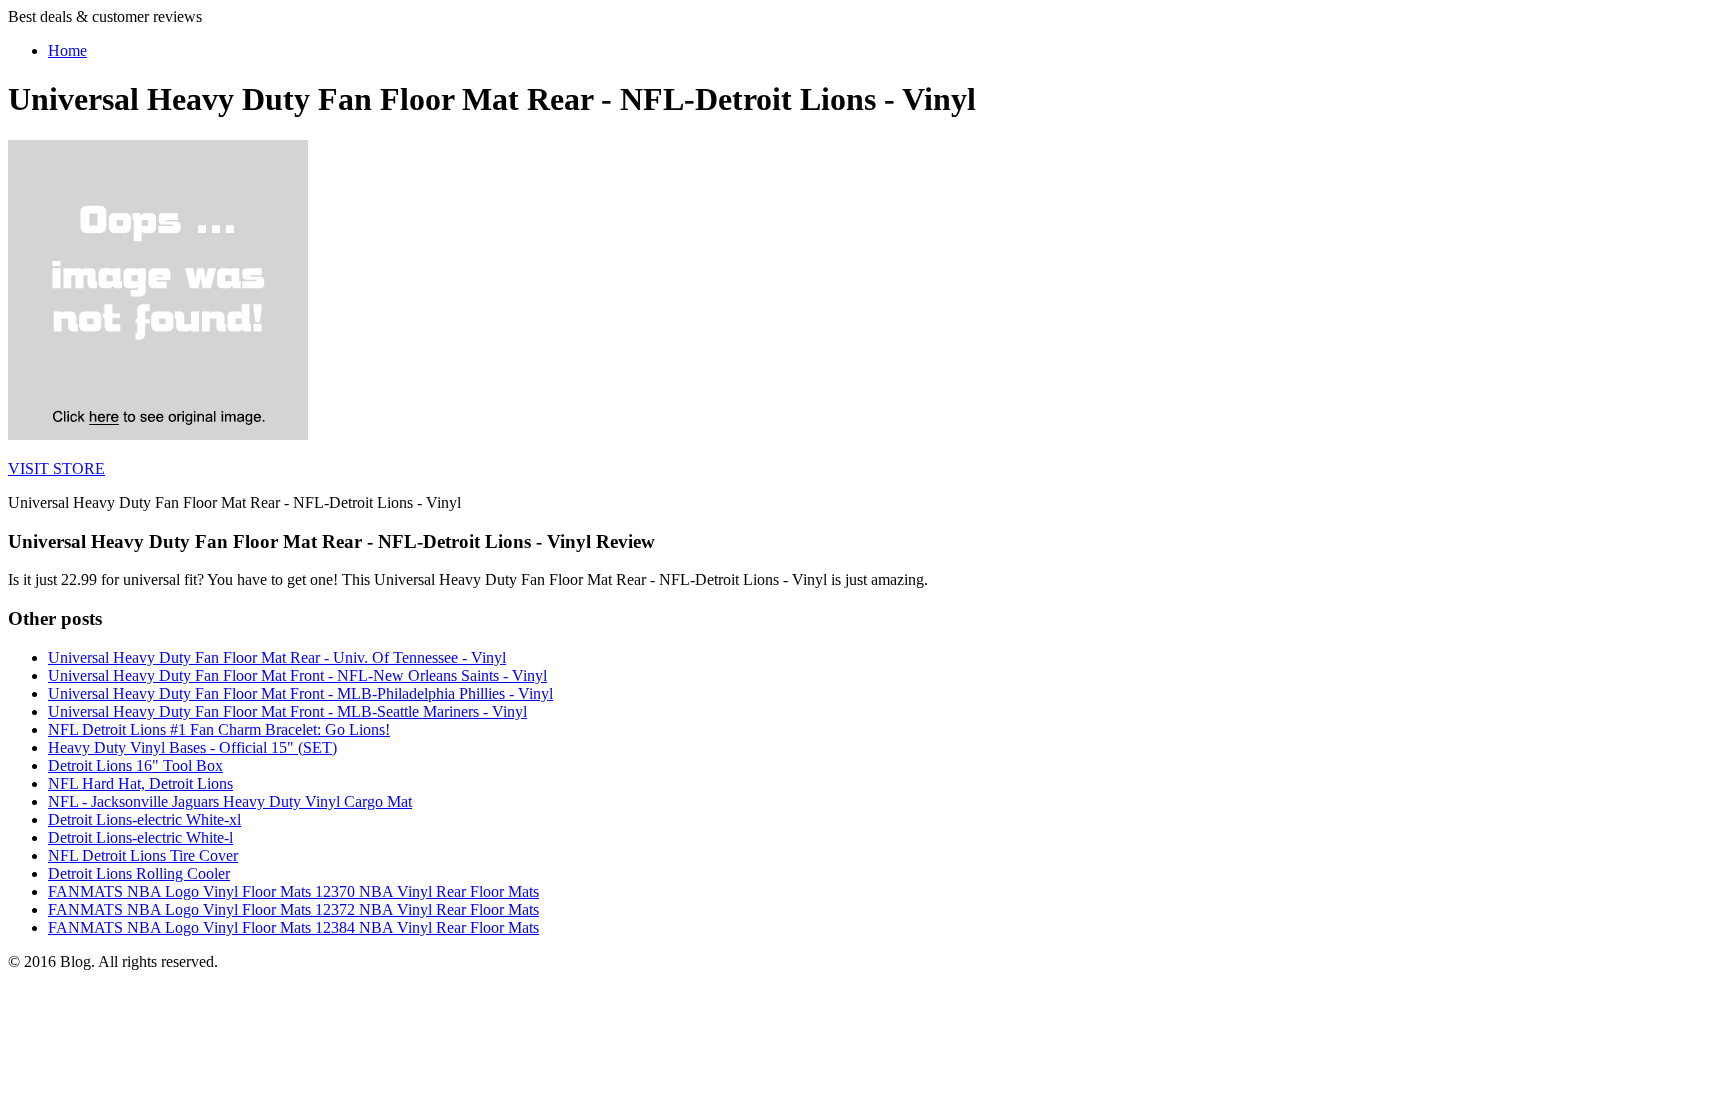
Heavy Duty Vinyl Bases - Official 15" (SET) (192, 747)
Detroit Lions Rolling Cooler (139, 873)
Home (67, 50)
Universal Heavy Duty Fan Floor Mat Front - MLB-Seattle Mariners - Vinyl (287, 711)
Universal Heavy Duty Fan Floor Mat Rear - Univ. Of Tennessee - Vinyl (277, 657)
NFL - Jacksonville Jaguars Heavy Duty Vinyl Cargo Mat (230, 801)
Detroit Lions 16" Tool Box (135, 765)
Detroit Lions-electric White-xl (144, 819)
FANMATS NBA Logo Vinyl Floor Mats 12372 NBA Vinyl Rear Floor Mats (293, 909)
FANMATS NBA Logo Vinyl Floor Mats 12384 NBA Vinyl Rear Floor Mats (293, 927)
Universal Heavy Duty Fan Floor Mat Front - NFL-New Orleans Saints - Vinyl (297, 675)
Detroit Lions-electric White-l (140, 837)
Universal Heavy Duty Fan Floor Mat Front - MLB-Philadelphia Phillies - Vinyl (300, 693)
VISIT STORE (56, 468)
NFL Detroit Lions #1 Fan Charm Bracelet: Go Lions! (219, 729)
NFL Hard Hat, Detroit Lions (140, 783)
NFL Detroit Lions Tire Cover (143, 855)
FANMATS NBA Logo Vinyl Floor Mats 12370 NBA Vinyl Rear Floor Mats (293, 891)
